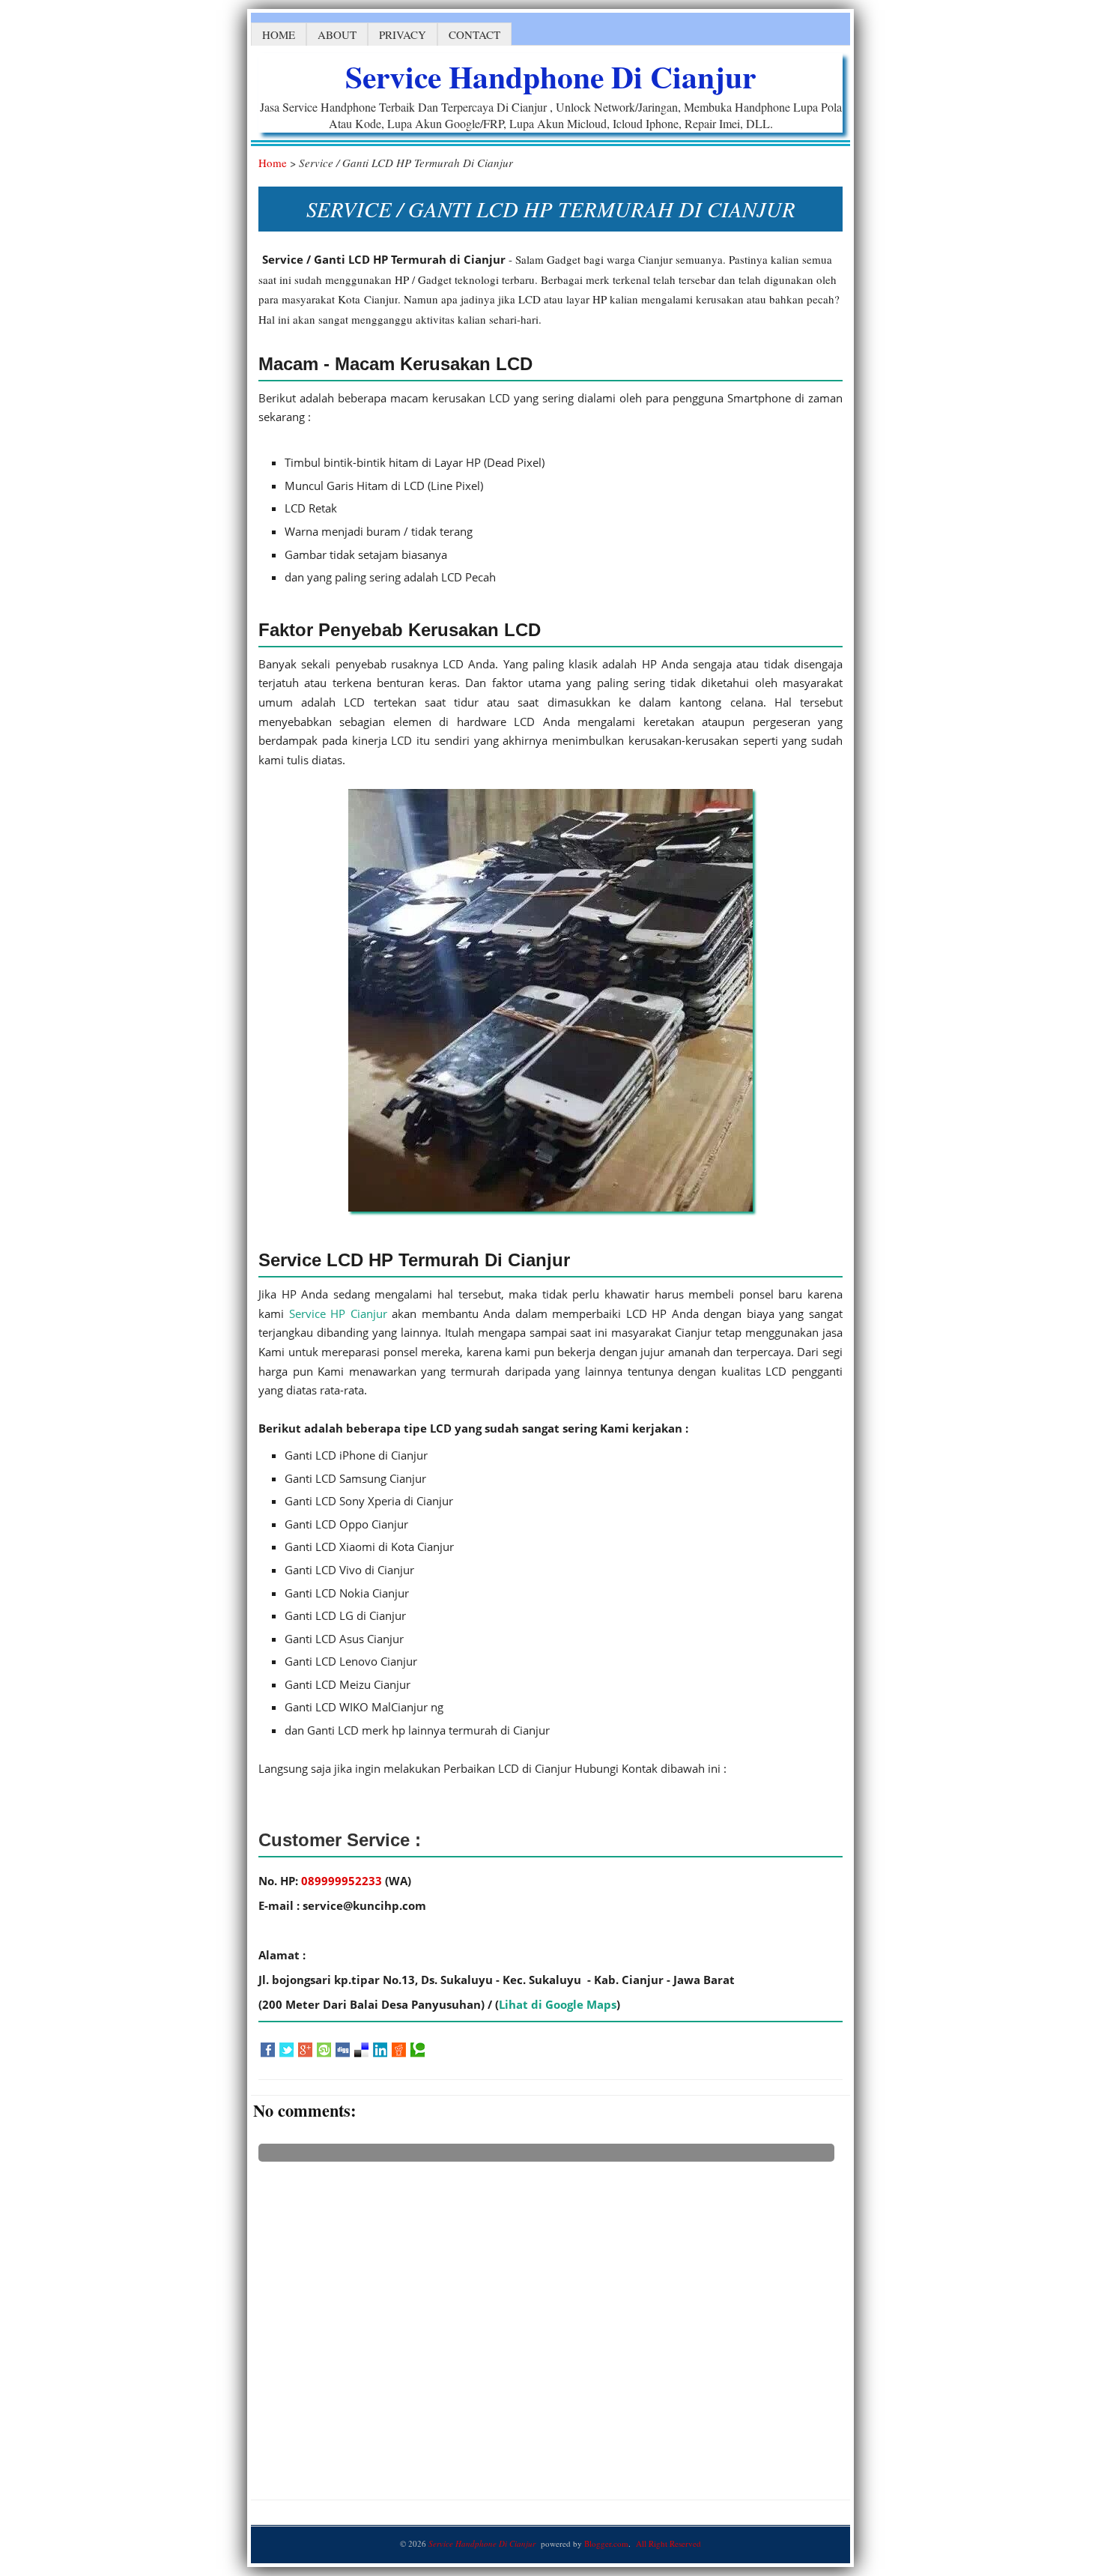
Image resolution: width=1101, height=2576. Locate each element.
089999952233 (343, 1881)
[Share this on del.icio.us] (361, 2050)
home (279, 34)
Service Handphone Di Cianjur (550, 76)
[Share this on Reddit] (399, 2050)
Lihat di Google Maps (558, 2004)
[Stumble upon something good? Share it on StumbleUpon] (324, 2050)
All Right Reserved (668, 2543)
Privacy (403, 34)
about (337, 34)
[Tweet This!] (286, 2050)
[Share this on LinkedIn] (380, 2050)
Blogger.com (606, 2543)
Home (273, 163)
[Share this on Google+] (305, 2050)
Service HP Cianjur (338, 1313)
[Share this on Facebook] (268, 2050)
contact (474, 34)
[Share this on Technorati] (418, 2050)
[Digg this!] (343, 2050)
